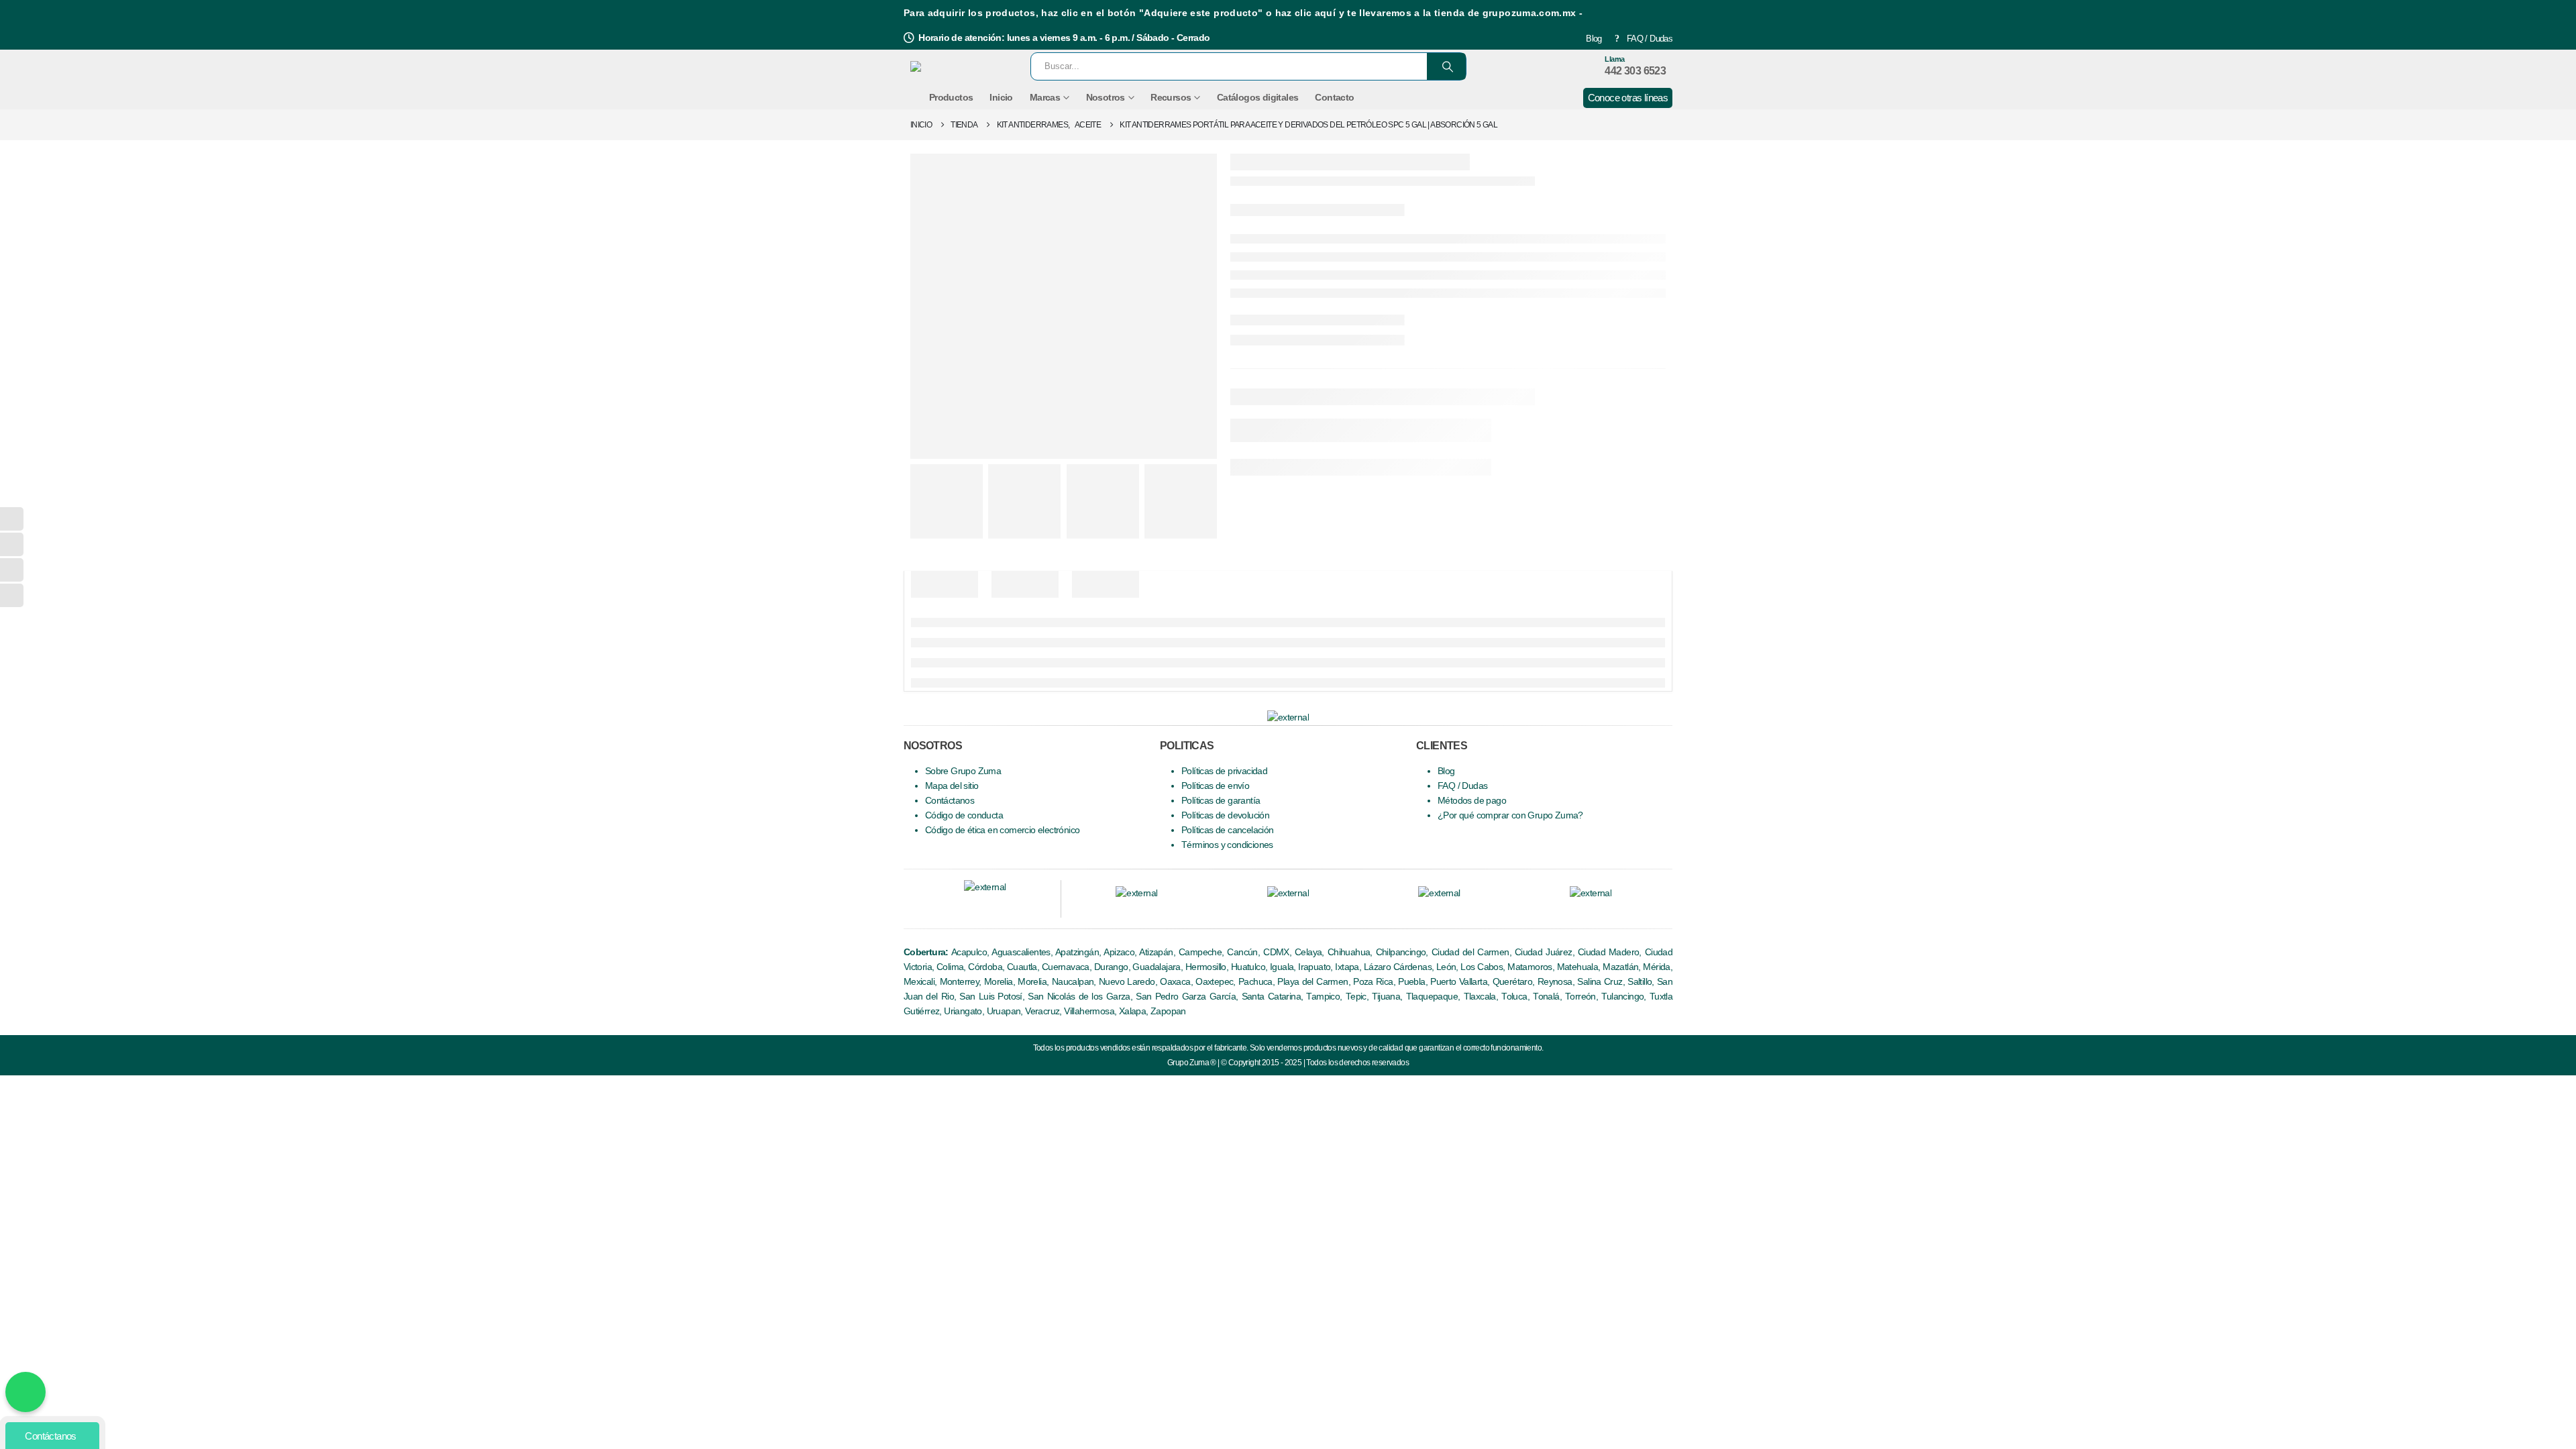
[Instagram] (983, 906)
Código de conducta (964, 815)
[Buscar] (1446, 66)
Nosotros (1106, 97)
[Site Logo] (959, 66)
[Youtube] (960, 906)
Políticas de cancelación (1228, 830)
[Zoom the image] (1136, 893)
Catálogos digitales (1258, 97)
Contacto (1334, 97)
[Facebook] (935, 906)
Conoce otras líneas (1628, 98)
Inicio (1001, 97)
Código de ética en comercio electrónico (1003, 830)
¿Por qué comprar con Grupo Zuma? (1510, 815)
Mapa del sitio (952, 786)
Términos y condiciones (1227, 845)
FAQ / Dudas (1650, 39)
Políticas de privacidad (1224, 771)
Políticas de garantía (1221, 801)
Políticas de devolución (1225, 815)
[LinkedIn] (1007, 906)
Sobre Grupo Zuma (963, 771)
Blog (1594, 39)
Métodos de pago (1472, 801)
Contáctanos (950, 801)
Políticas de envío (1215, 786)
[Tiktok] (1031, 906)
